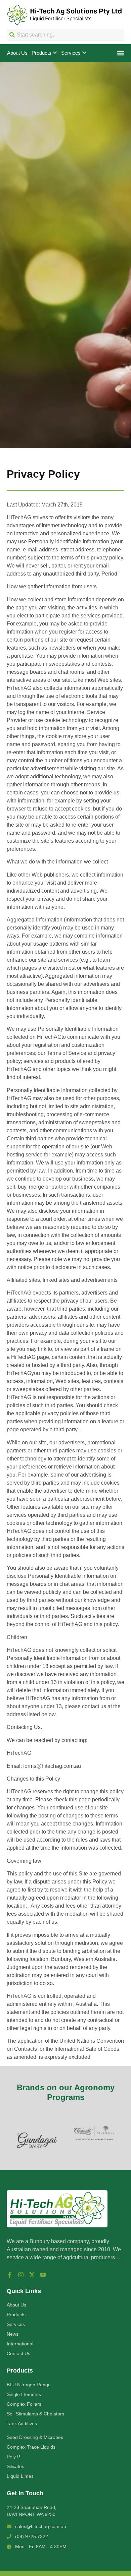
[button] (120, 53)
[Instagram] (21, 2275)
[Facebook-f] (10, 2275)
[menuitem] (44, 53)
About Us (16, 2305)
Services (16, 2324)
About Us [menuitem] (17, 53)
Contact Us (18, 2353)
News (13, 2334)
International (20, 2344)
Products (16, 2315)
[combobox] (65, 35)
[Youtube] (43, 2275)
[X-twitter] (32, 2275)
